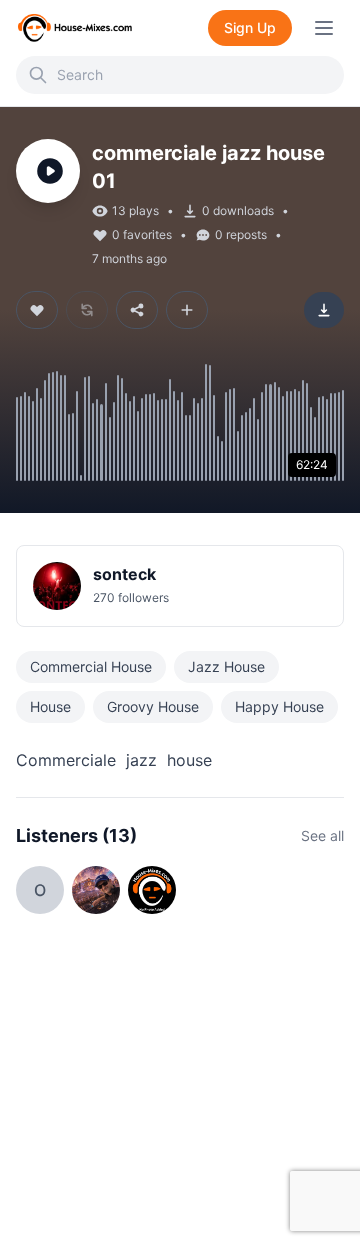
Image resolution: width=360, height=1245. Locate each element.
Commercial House (91, 666)
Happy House (279, 706)
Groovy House (153, 706)
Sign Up (250, 27)
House (50, 706)
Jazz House (226, 666)
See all (322, 835)
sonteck (124, 574)
